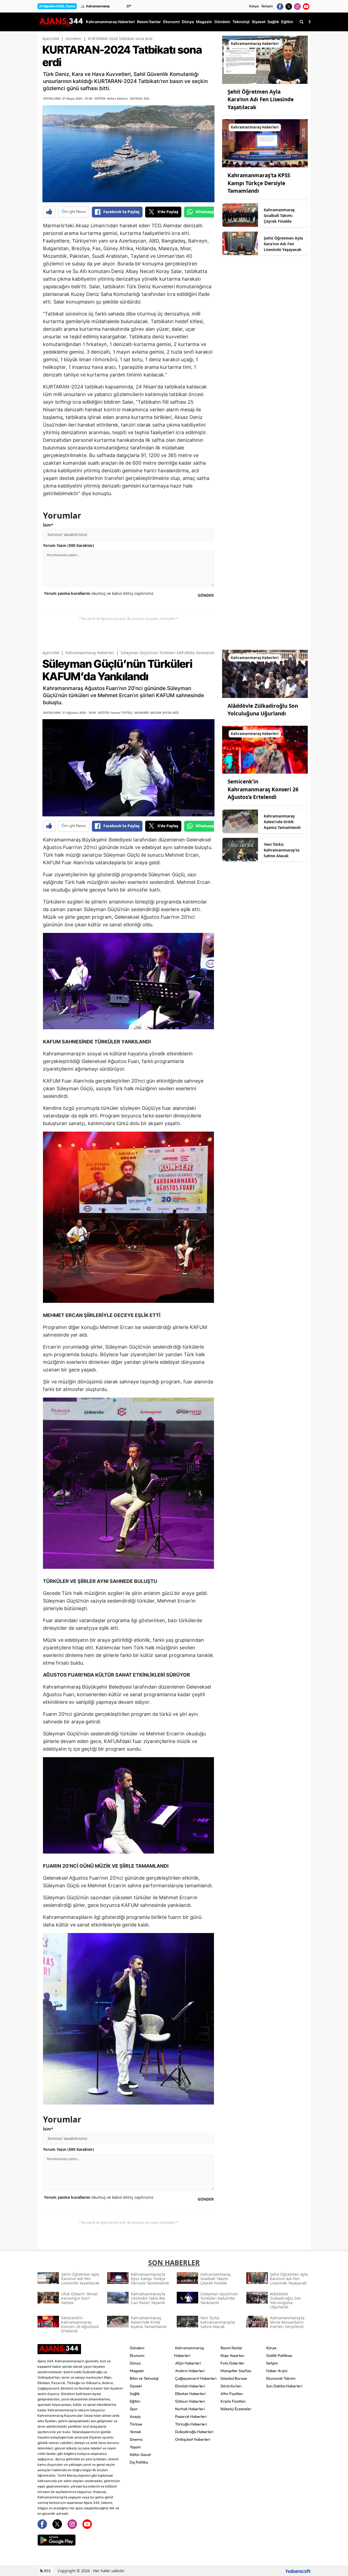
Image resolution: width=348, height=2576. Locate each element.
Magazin (137, 2371)
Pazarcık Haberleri (191, 2416)
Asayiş (135, 2416)
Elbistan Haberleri (190, 2394)
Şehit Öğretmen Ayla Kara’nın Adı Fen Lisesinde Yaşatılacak (261, 99)
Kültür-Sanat (140, 2455)
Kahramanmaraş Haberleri (90, 653)
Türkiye (136, 2424)
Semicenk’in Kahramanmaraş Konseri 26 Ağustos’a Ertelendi (263, 789)
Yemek (135, 2432)
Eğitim (135, 2401)
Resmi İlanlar (232, 2348)
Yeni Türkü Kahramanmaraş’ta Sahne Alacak (282, 850)
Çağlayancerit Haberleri (196, 2378)
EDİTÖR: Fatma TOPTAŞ (115, 713)
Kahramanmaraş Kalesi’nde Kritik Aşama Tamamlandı (282, 822)
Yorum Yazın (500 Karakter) (69, 545)
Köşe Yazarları (232, 2356)
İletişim (267, 6)
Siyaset (136, 2386)
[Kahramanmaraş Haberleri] (265, 59)
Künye (254, 6)
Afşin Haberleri (188, 2363)
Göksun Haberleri (190, 2401)
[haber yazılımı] (298, 2571)
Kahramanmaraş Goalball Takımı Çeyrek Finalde (279, 215)
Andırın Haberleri (190, 2371)
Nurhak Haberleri (190, 2409)
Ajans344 (51, 39)
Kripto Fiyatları (233, 2401)
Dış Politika (139, 2462)
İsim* (48, 525)
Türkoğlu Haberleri (191, 2424)
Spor (134, 2409)
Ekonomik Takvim (281, 2378)
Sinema (136, 2439)
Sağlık (135, 2394)
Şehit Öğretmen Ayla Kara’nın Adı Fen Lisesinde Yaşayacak (283, 244)
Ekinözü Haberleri (190, 2386)
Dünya (135, 2363)
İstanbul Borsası (234, 2378)
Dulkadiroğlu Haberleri (194, 2432)
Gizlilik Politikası (279, 2356)
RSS (47, 2571)
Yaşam (135, 2447)
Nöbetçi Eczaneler (236, 2409)
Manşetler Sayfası (236, 2371)
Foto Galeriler (232, 2363)
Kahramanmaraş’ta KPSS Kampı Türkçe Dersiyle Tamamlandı (259, 183)
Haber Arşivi (277, 2371)
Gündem (73, 39)
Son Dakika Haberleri (284, 2386)
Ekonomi (137, 2356)
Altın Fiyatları (232, 2394)
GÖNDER (206, 595)
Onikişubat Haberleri (193, 2439)
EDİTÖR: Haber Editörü (111, 98)
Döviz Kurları (231, 2386)
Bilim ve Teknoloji (144, 2378)
